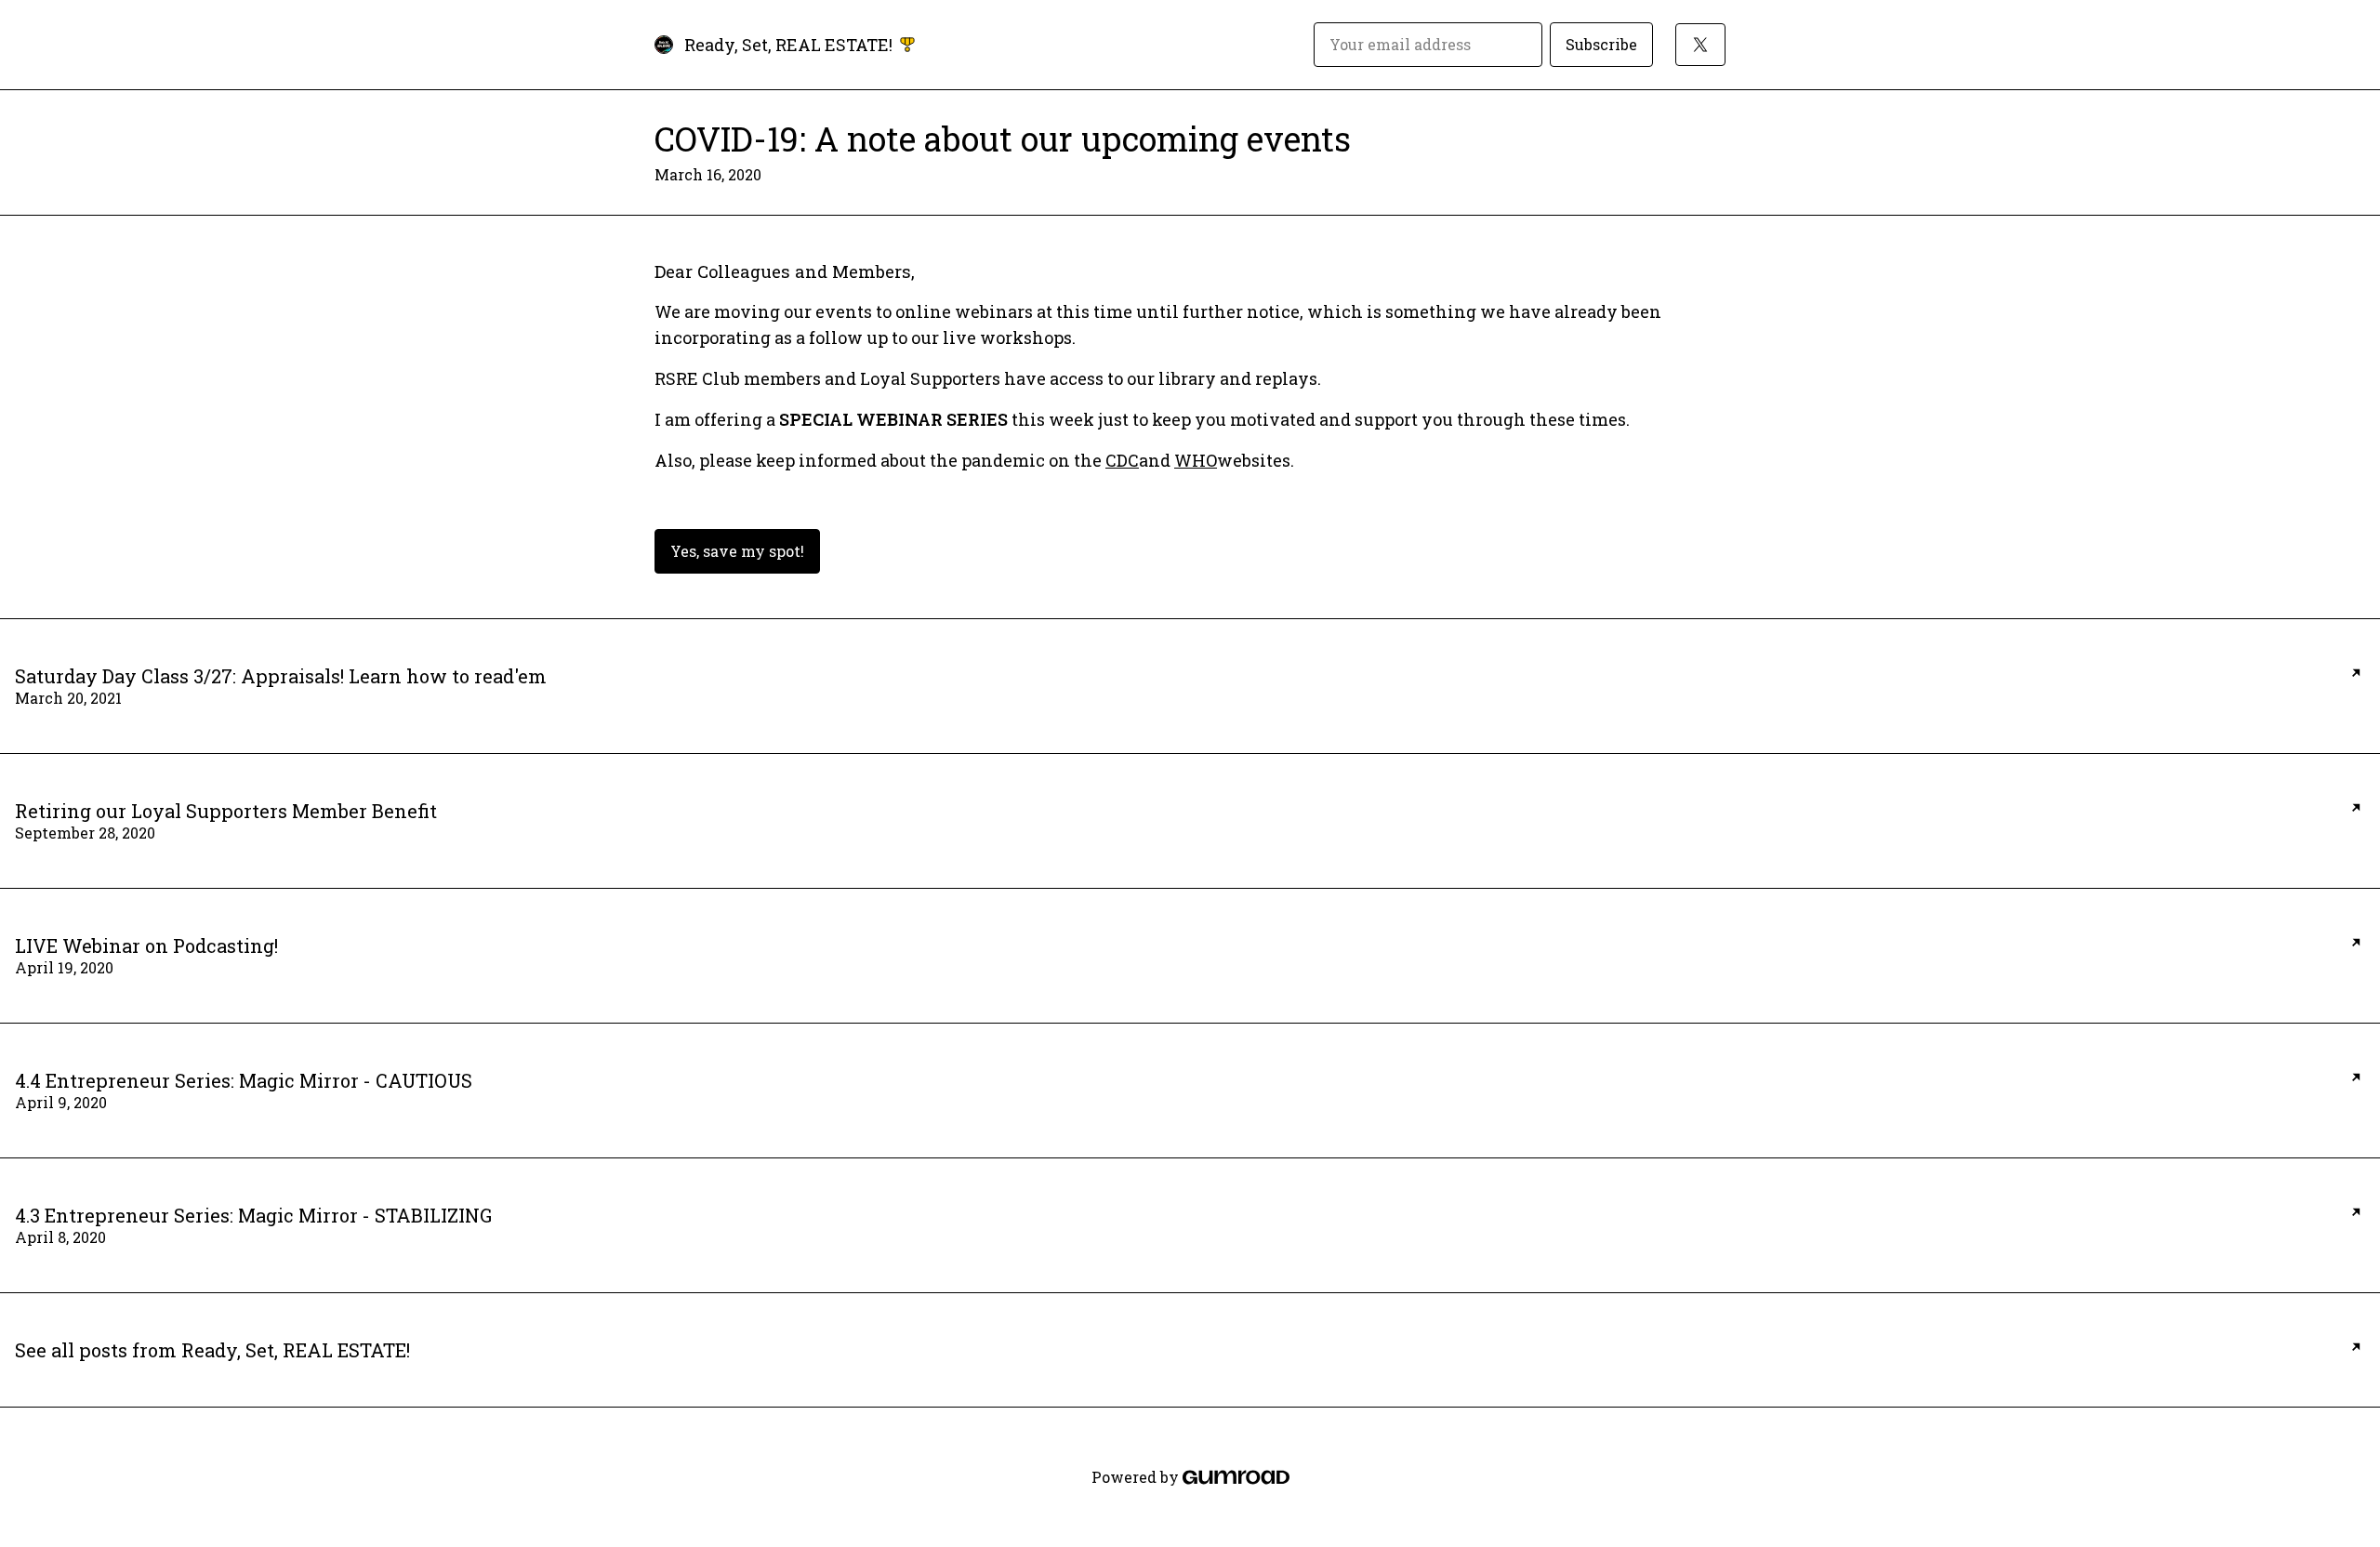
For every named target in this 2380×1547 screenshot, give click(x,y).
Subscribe (1601, 44)
